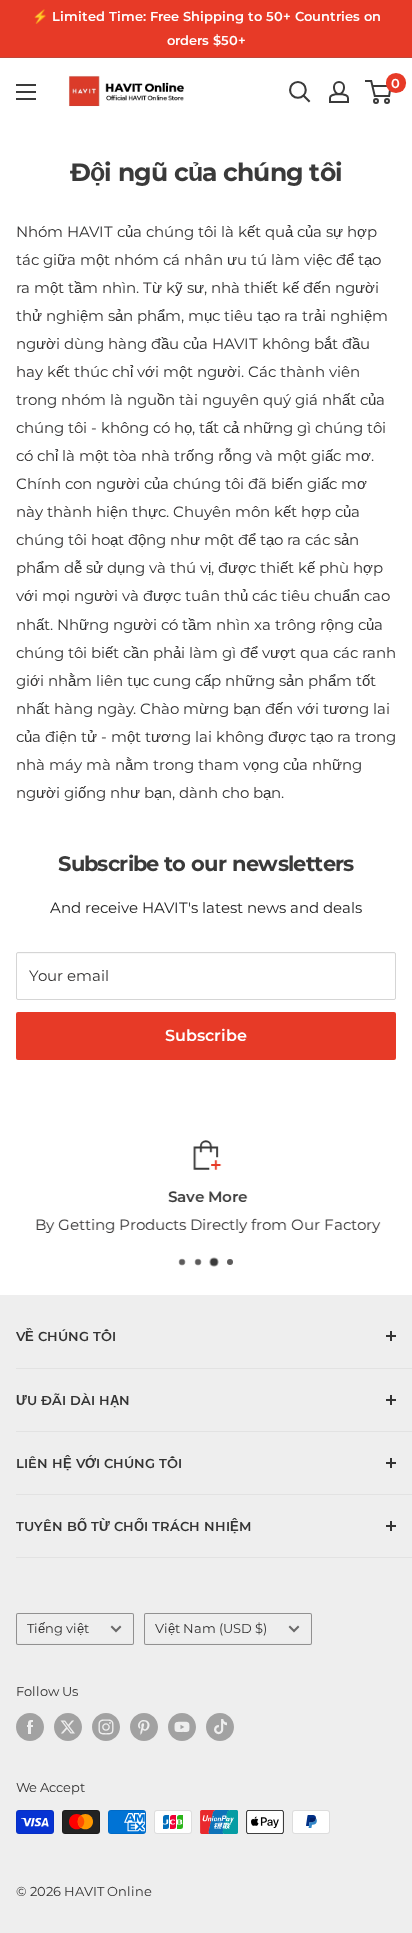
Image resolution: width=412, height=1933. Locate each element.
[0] (379, 92)
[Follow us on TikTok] (220, 1727)
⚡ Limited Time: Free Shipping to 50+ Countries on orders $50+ (206, 28)
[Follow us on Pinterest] (144, 1727)
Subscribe (206, 1035)
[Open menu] (26, 92)
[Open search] (300, 92)
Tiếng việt (58, 1628)
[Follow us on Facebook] (30, 1727)
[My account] (339, 92)
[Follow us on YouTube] (182, 1727)
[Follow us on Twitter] (68, 1727)
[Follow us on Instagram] (106, 1727)
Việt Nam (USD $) (211, 1628)
